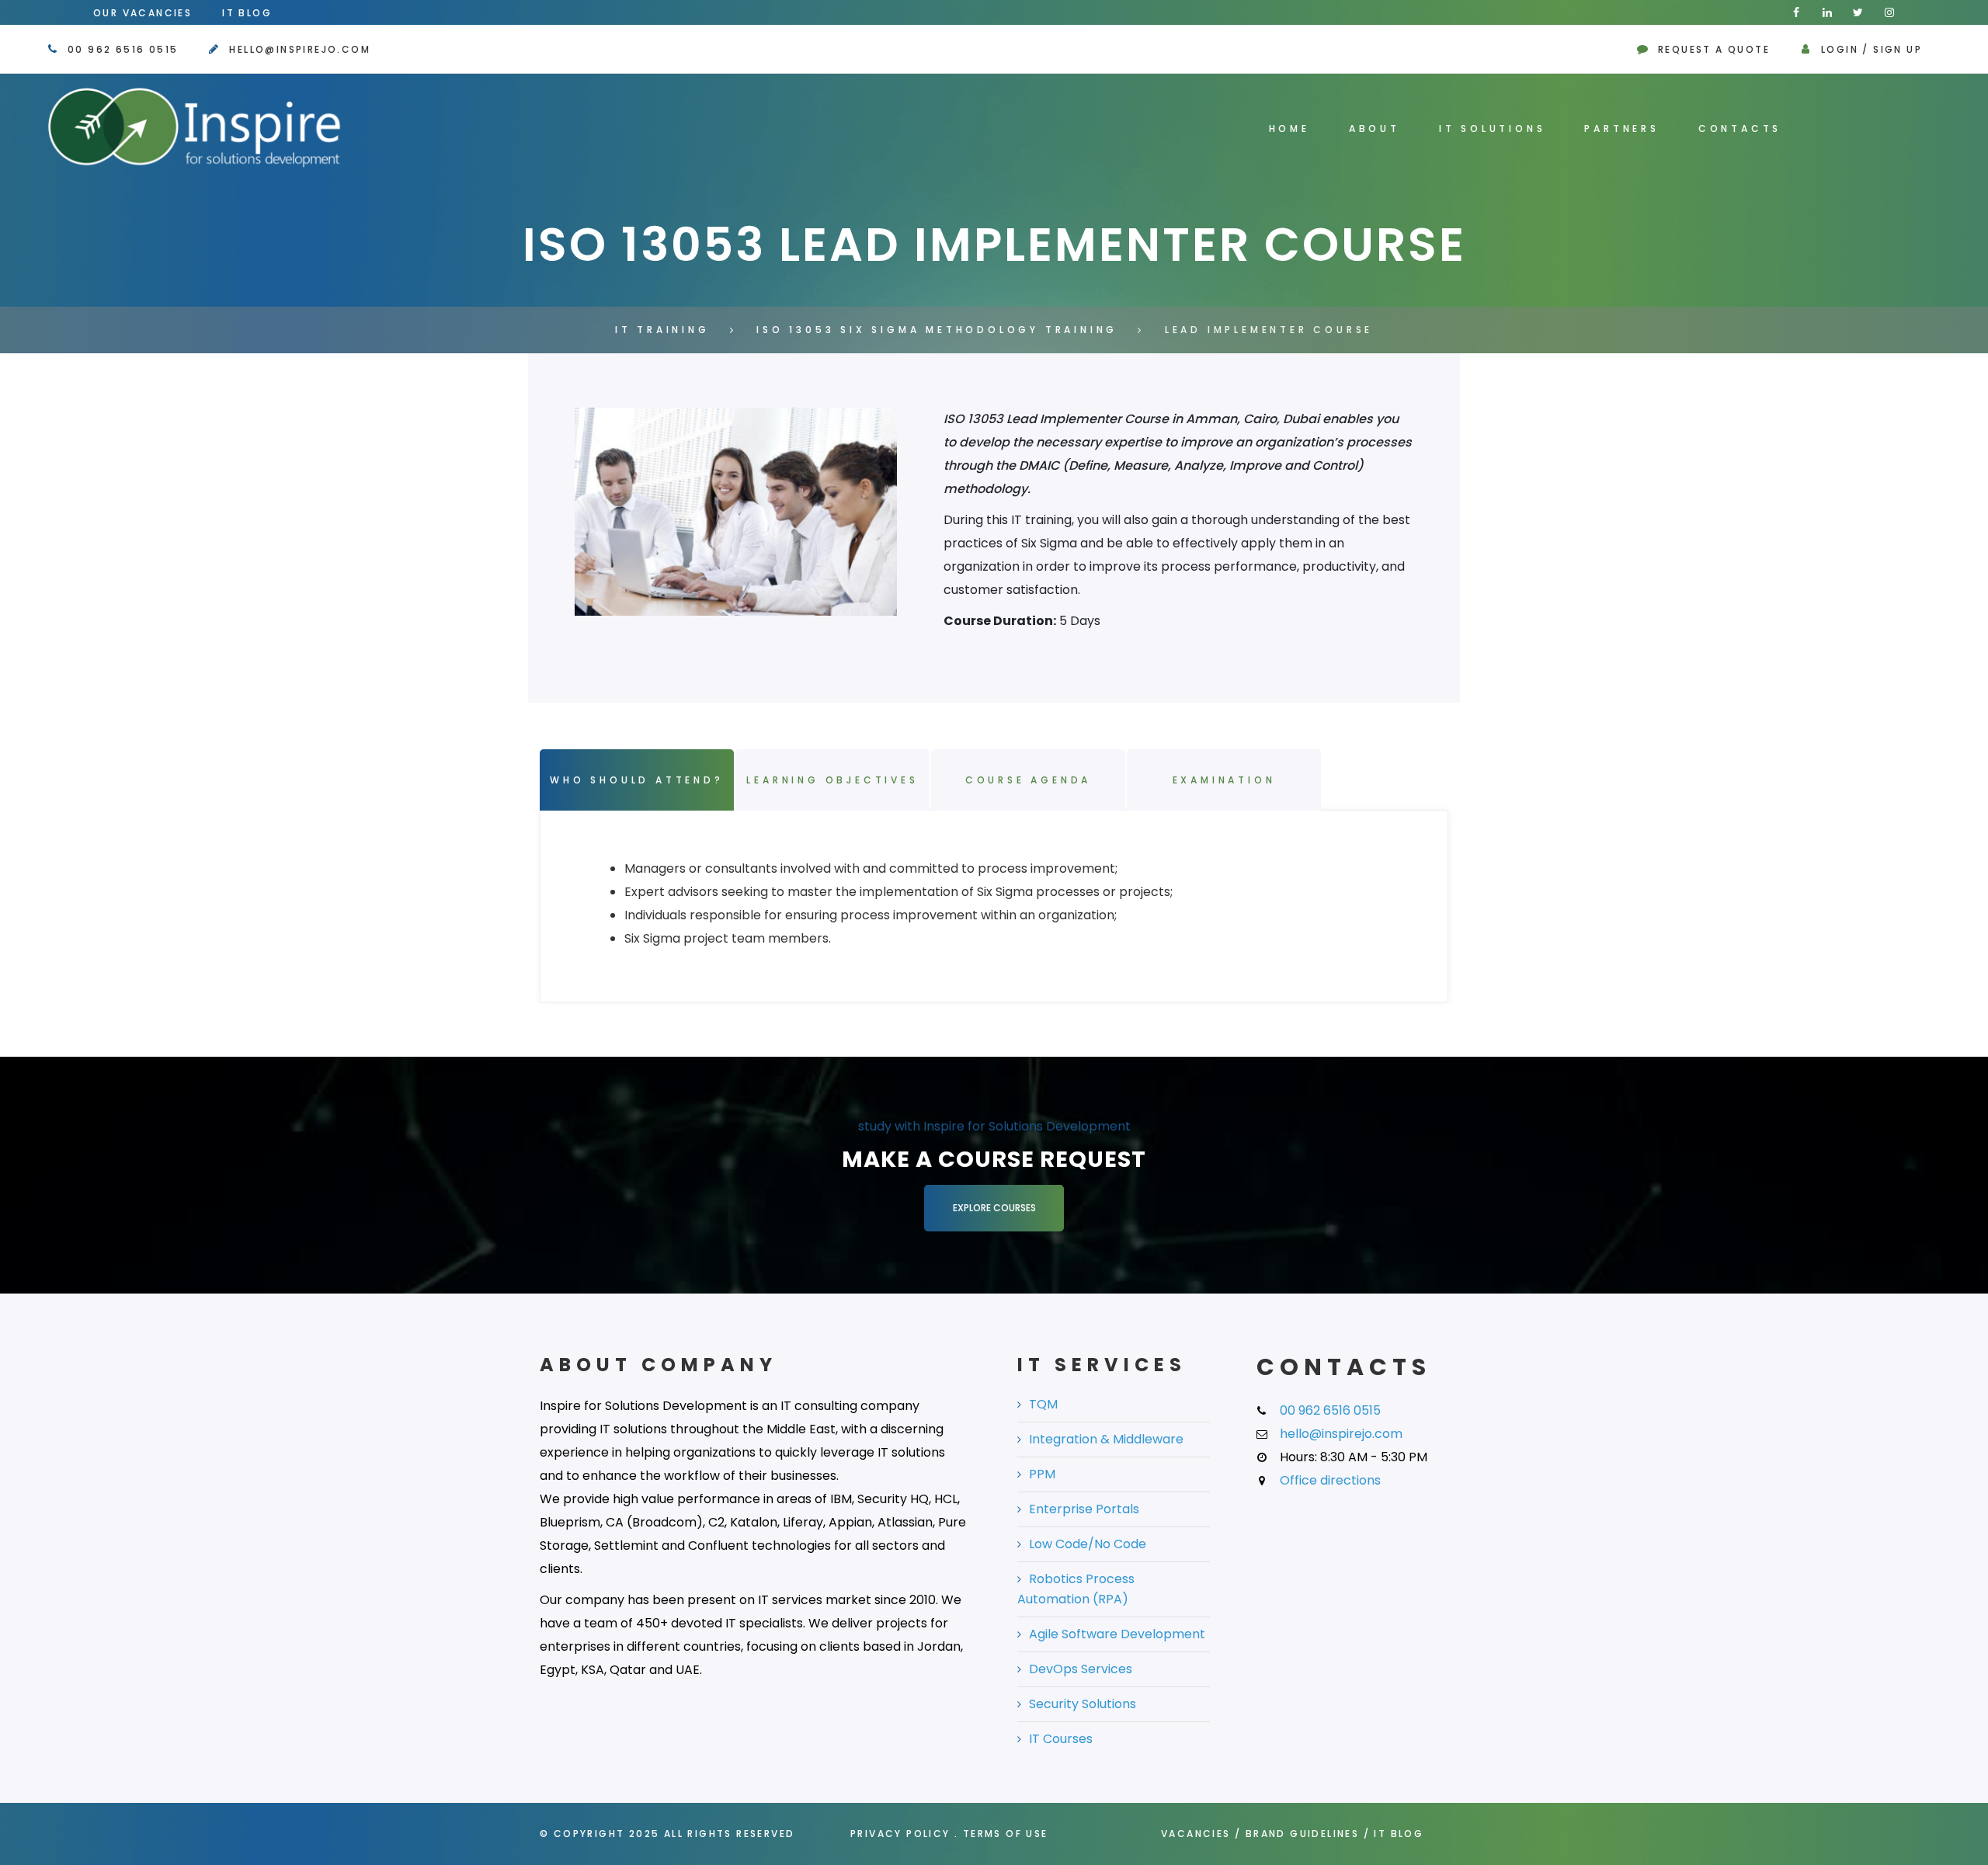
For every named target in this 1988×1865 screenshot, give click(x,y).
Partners (1621, 129)
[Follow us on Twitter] (1858, 12)
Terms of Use (1006, 1834)
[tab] (1006, 904)
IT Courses (1061, 1739)
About (1375, 129)
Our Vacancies (142, 13)
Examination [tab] (1224, 780)
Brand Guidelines (1302, 1834)
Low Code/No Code (1088, 1544)
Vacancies (1196, 1834)
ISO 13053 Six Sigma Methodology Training (937, 330)
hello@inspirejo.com (300, 49)
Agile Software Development (1117, 1634)
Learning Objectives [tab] (832, 780)
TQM (1043, 1404)
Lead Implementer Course (1269, 330)
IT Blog (247, 13)
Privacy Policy (900, 1834)
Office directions (1330, 1480)
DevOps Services (1081, 1669)
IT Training (662, 330)
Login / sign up (1872, 49)
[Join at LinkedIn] (1827, 12)
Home (1289, 129)
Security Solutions (1083, 1704)
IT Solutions (1493, 129)
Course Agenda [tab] (1028, 780)
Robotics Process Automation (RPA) (1076, 1589)
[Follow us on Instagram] (1889, 12)
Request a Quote (1714, 49)
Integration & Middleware (1106, 1439)
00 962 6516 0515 (123, 49)
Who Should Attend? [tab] (636, 780)
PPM (1042, 1474)
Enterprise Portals (1084, 1509)
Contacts (1740, 129)
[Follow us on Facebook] (1796, 12)
